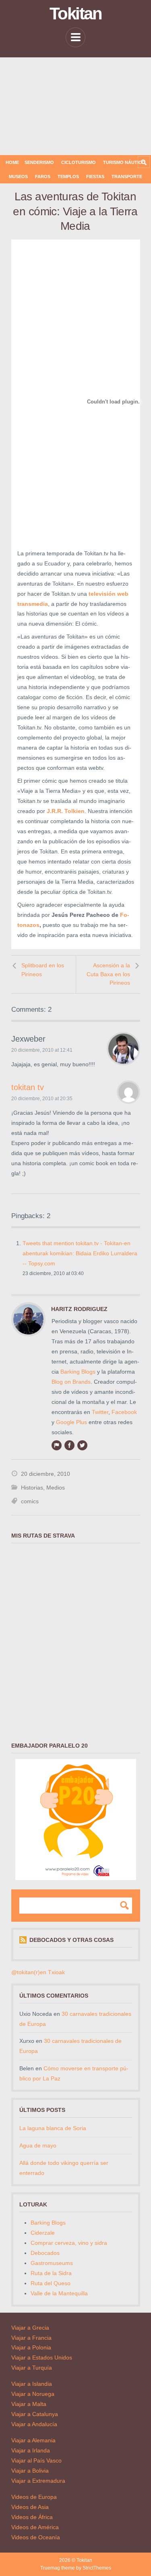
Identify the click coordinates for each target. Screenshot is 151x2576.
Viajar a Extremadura (38, 2481)
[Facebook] (69, 1445)
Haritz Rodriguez (79, 1309)
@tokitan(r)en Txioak (38, 1972)
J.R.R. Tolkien (66, 811)
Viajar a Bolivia (30, 2471)
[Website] (56, 1445)
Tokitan (75, 14)
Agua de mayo (38, 2145)
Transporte (127, 176)
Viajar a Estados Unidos (42, 2357)
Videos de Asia (30, 2507)
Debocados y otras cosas (71, 1940)
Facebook (124, 1412)
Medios (56, 1488)
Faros (43, 176)
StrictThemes (97, 2568)
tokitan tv (28, 1087)
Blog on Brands (71, 1382)
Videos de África (32, 2517)
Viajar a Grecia (30, 2328)
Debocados (45, 2253)
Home (12, 162)
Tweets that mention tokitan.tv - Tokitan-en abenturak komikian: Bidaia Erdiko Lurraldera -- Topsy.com (80, 1253)
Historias (32, 1488)
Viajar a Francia (31, 2338)
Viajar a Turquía (32, 2368)
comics (30, 1501)
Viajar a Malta (29, 2404)
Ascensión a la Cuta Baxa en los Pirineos (108, 974)
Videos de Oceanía (36, 2537)
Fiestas (95, 176)
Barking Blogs (78, 1372)
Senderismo (39, 162)
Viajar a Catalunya (35, 2414)
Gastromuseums (52, 2263)
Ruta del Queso (51, 2283)
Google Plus (71, 1422)
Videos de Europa (34, 2497)
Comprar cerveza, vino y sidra (69, 2243)
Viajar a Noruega (33, 2394)
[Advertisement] (75, 106)
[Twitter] (82, 1445)
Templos (68, 176)
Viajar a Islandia (32, 2384)
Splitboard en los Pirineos (43, 970)
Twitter (100, 1412)
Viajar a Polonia (31, 2347)
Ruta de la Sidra (51, 2273)
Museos (18, 176)
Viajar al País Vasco (36, 2460)
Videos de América (35, 2527)
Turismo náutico (124, 162)
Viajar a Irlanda (31, 2450)
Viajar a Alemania (33, 2440)
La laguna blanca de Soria (53, 2128)
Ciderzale (43, 2233)
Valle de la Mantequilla (59, 2293)
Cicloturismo (79, 162)
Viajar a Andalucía (34, 2424)
